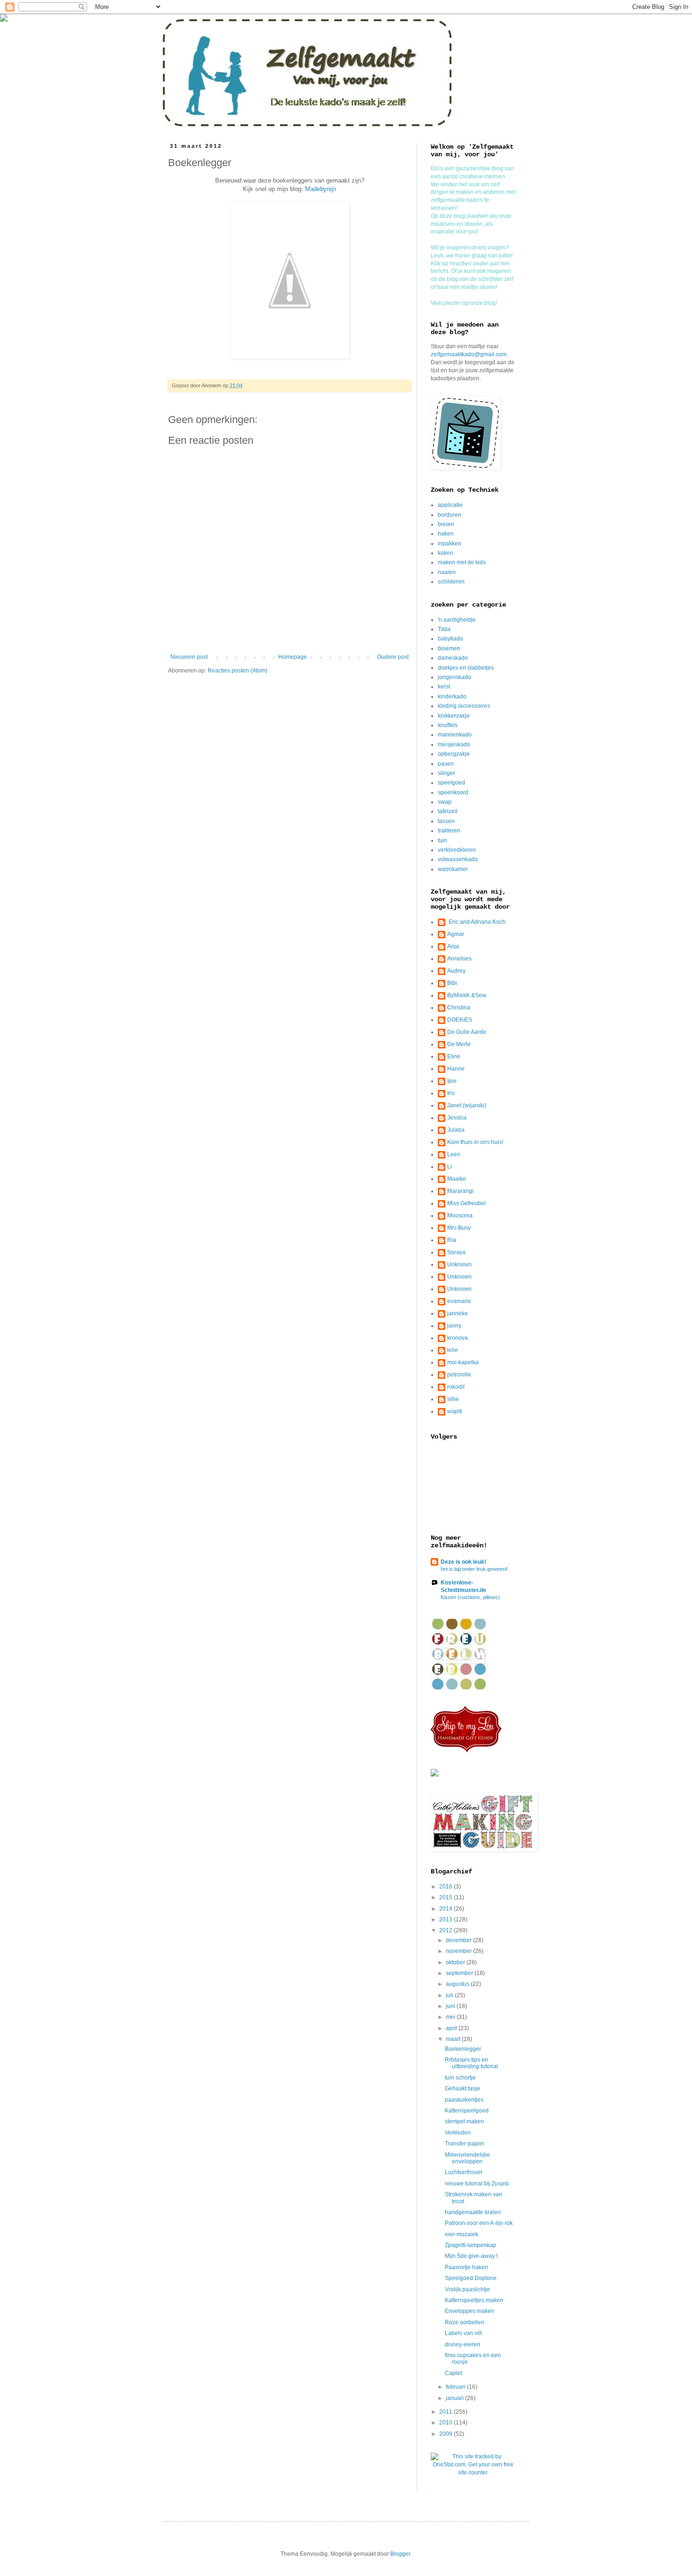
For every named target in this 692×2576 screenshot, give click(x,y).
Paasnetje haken (467, 2267)
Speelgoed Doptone (471, 2278)
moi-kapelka (463, 1362)
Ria (452, 1240)
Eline (454, 1056)
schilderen (451, 582)
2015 (447, 1897)
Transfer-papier (465, 2144)
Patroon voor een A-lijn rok (479, 2223)
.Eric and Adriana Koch (476, 922)
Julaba (456, 1130)
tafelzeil (448, 811)
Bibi (452, 983)
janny (454, 1326)
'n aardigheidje (457, 620)
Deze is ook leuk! (463, 1562)
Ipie (452, 1081)
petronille (459, 1375)
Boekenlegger (463, 2049)
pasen (446, 764)
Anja (453, 946)
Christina (459, 1008)
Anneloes (459, 959)
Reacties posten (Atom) (237, 671)
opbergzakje (454, 754)
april (452, 2028)
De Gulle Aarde (467, 1032)
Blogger (400, 2554)
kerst (444, 687)
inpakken (450, 544)
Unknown (459, 1264)
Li (450, 1167)
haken (446, 534)
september (460, 1973)
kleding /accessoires (464, 706)
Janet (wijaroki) (467, 1105)
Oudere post (393, 657)
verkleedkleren (457, 850)
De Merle (459, 1044)
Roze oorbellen (465, 2322)
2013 (447, 1920)
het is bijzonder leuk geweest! (474, 1569)
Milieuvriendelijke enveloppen (467, 2158)
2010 (447, 2423)
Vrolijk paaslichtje (467, 2289)
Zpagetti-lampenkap (471, 2245)
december (459, 1940)
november (459, 1951)
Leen (454, 1154)
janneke (458, 1313)
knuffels (448, 725)
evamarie (459, 1301)
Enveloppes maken (470, 2311)
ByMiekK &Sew (467, 995)
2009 (447, 2434)
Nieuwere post (189, 657)
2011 (447, 2412)
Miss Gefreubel (467, 1203)
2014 (447, 1909)
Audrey (456, 971)
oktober (456, 1962)
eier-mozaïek (462, 2234)
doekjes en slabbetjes (466, 668)
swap (445, 802)
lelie (453, 1350)
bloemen (449, 648)
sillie (453, 1399)
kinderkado (452, 696)
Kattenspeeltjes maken (474, 2300)
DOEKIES (460, 1020)
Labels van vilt (463, 2333)
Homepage (293, 657)
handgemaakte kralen (473, 2212)
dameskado (453, 658)
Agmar (456, 934)
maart (454, 2039)
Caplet (453, 2373)
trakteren (449, 831)
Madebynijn (321, 189)
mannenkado (455, 735)
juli (450, 1995)
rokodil (456, 1387)
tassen (446, 821)
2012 (447, 1930)
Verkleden (458, 2133)
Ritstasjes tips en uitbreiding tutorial (471, 2063)
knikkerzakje (454, 716)
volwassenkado (458, 859)
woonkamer (453, 869)
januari (455, 2398)
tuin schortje (460, 2078)
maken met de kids (462, 562)
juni (451, 2006)
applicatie (450, 505)
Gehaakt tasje (463, 2088)
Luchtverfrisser (464, 2172)
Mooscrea (460, 1216)
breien (446, 524)
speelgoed (451, 783)
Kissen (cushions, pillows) (470, 1597)
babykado (451, 639)
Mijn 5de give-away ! (471, 2256)
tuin (443, 840)
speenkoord (453, 792)
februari (456, 2387)
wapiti (455, 1411)
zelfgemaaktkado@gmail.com (469, 354)
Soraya (456, 1252)
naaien (447, 572)
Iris (451, 1093)
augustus (458, 1984)
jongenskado (455, 677)
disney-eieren (463, 2344)
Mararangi (460, 1191)
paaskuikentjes (464, 2100)
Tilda (444, 629)
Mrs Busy (459, 1228)
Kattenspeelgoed (467, 2111)
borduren (450, 515)
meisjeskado (454, 744)
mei (451, 2017)
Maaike (457, 1179)
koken (446, 553)
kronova (458, 1338)
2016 (447, 1887)
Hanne (456, 1069)
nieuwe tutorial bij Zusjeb (477, 2184)
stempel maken (464, 2121)
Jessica (457, 1118)
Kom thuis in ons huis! (475, 1142)
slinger (447, 773)
